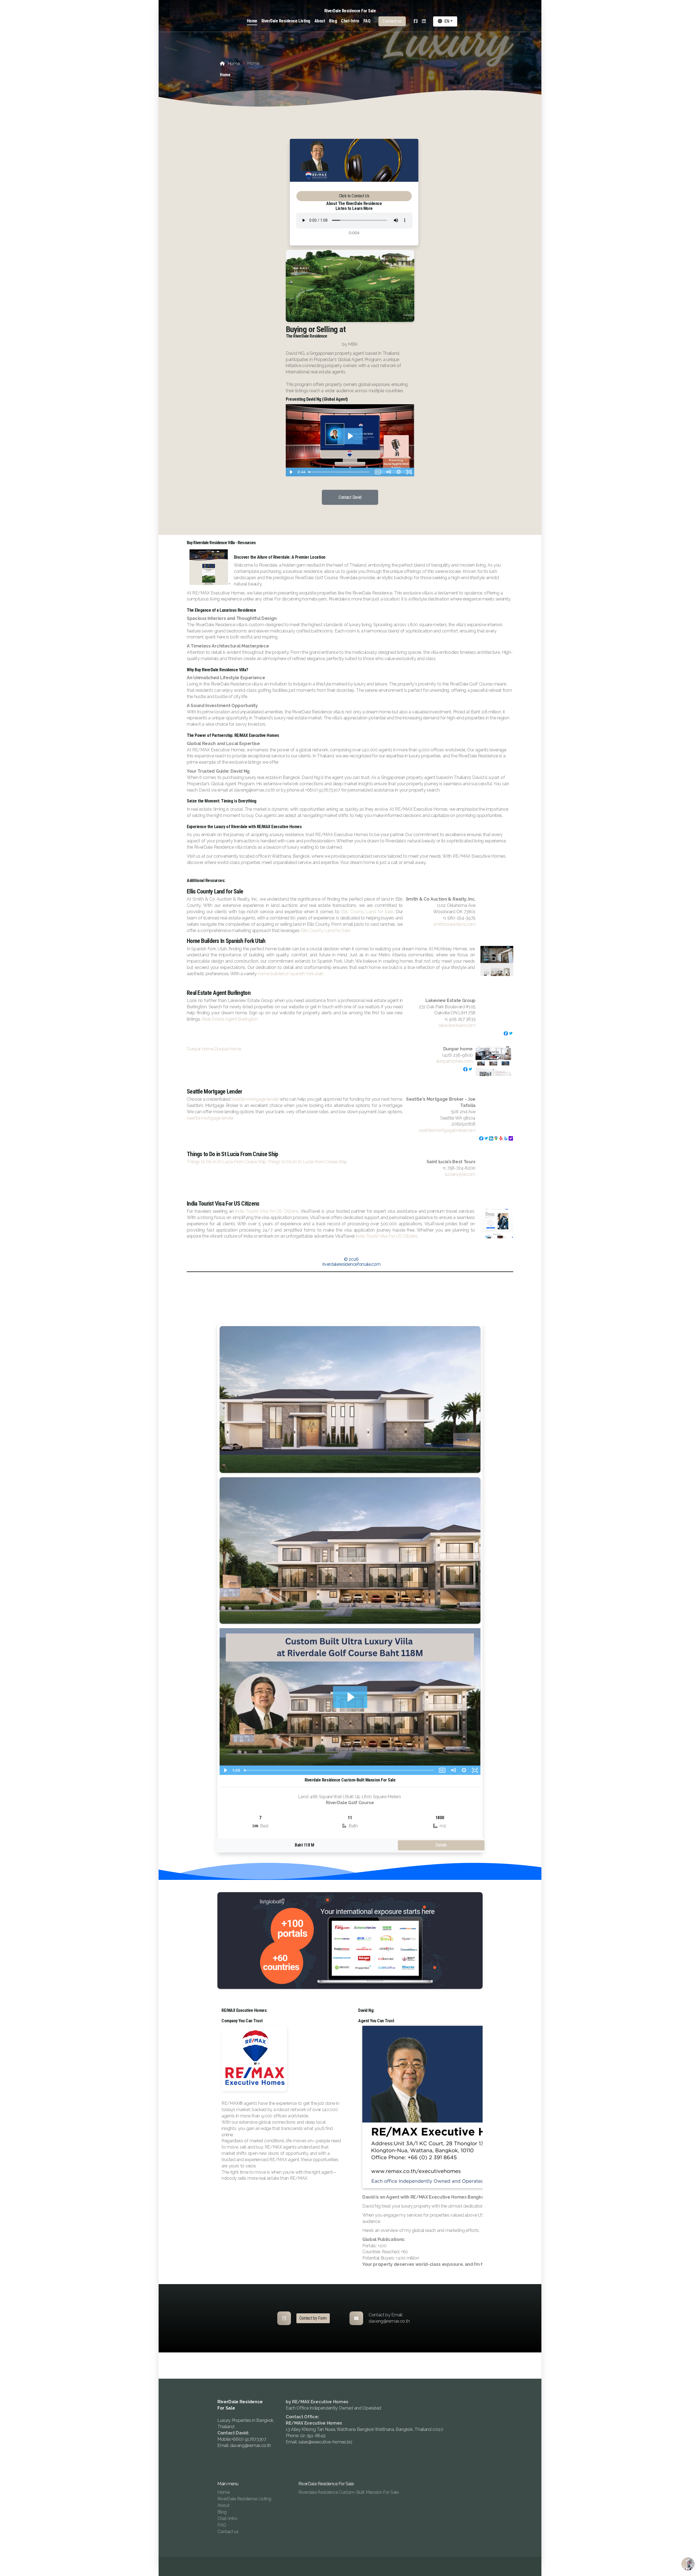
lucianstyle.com (460, 1174)
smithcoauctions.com (454, 924)
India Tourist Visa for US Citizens (267, 1211)
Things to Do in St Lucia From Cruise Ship (232, 1154)
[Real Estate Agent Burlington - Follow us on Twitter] (511, 1033)
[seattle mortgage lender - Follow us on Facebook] (481, 1138)
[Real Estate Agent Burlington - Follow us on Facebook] (506, 1033)
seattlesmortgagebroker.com (447, 1130)
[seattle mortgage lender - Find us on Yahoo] (511, 1138)
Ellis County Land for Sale (215, 892)
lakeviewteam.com (457, 1025)
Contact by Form (313, 2318)
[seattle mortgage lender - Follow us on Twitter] (486, 1138)
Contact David (350, 497)
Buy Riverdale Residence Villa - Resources (221, 543)
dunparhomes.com (454, 1061)
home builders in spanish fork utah (291, 974)
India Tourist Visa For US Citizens (223, 1204)
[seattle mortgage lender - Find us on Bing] (506, 1138)
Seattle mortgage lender (255, 1099)
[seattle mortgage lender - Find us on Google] (496, 1138)
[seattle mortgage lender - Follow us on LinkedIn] (491, 1138)
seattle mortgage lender (210, 1118)
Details (441, 1845)
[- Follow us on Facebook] (465, 1069)
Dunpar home (200, 1049)
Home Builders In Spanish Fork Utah (226, 941)
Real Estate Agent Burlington (219, 993)
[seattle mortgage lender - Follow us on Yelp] (501, 1138)
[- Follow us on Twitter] (470, 1069)
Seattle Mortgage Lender (214, 1092)
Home (234, 64)
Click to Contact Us (354, 196)
